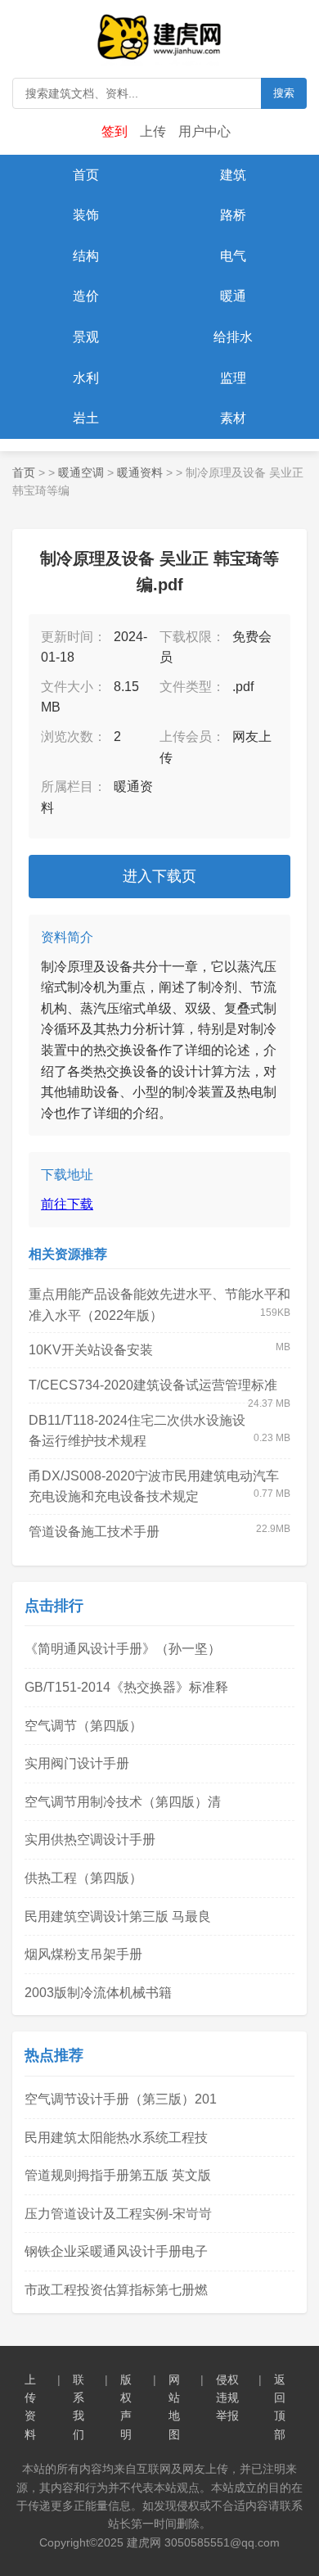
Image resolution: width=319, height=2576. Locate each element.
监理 (233, 378)
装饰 (86, 215)
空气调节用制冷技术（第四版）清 (123, 1802)
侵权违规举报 (227, 2398)
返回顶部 (280, 2407)
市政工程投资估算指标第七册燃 (116, 2290)
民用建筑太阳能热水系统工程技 (116, 2138)
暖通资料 (140, 472)
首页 (86, 175)
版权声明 (126, 2407)
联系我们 (79, 2407)
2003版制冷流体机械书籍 (98, 1993)
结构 (86, 256)
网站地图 (174, 2407)
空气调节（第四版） (83, 1726)
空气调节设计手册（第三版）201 (121, 2099)
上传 (153, 131)
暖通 (233, 296)
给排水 (233, 337)
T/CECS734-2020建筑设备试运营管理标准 (153, 1385)
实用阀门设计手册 (77, 1763)
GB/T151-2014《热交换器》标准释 (126, 1687)
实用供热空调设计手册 (90, 1839)
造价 (86, 296)
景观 (86, 337)
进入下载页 (159, 876)
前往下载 (67, 1204)
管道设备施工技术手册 (94, 1532)
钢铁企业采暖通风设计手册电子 (116, 2251)
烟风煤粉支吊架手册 (83, 1954)
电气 (233, 256)
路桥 (233, 215)
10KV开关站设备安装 (91, 1350)
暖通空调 (81, 472)
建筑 (233, 175)
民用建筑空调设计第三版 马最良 (118, 1916)
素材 (233, 418)
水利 (86, 378)
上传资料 (30, 2407)
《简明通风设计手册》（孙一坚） (123, 1649)
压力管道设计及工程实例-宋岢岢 (118, 2214)
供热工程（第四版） (83, 1878)
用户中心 (204, 131)
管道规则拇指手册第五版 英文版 (118, 2175)
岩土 (86, 418)
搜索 (284, 93)
